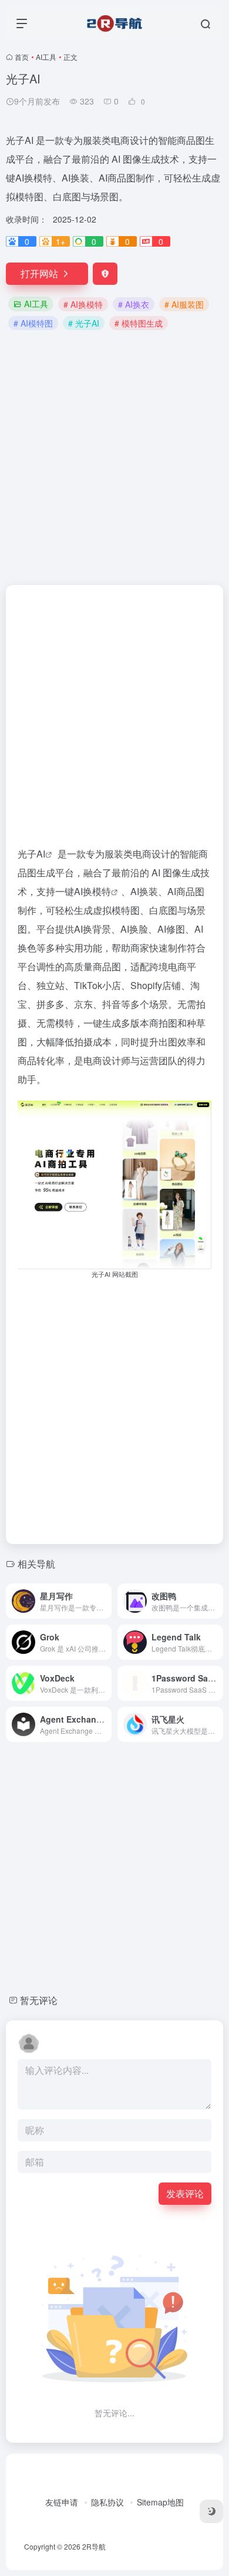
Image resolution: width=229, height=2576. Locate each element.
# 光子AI (84, 323)
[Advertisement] (114, 456)
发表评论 (185, 2193)
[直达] (105, 1601)
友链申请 (62, 2502)
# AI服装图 (184, 304)
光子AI (31, 854)
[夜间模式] (211, 2511)
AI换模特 (92, 891)
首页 (22, 57)
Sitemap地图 (160, 2502)
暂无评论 (39, 2000)
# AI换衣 (134, 304)
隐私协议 (107, 2502)
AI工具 (46, 57)
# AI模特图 (33, 323)
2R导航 (94, 2546)
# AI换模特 (83, 304)
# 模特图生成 (139, 323)
